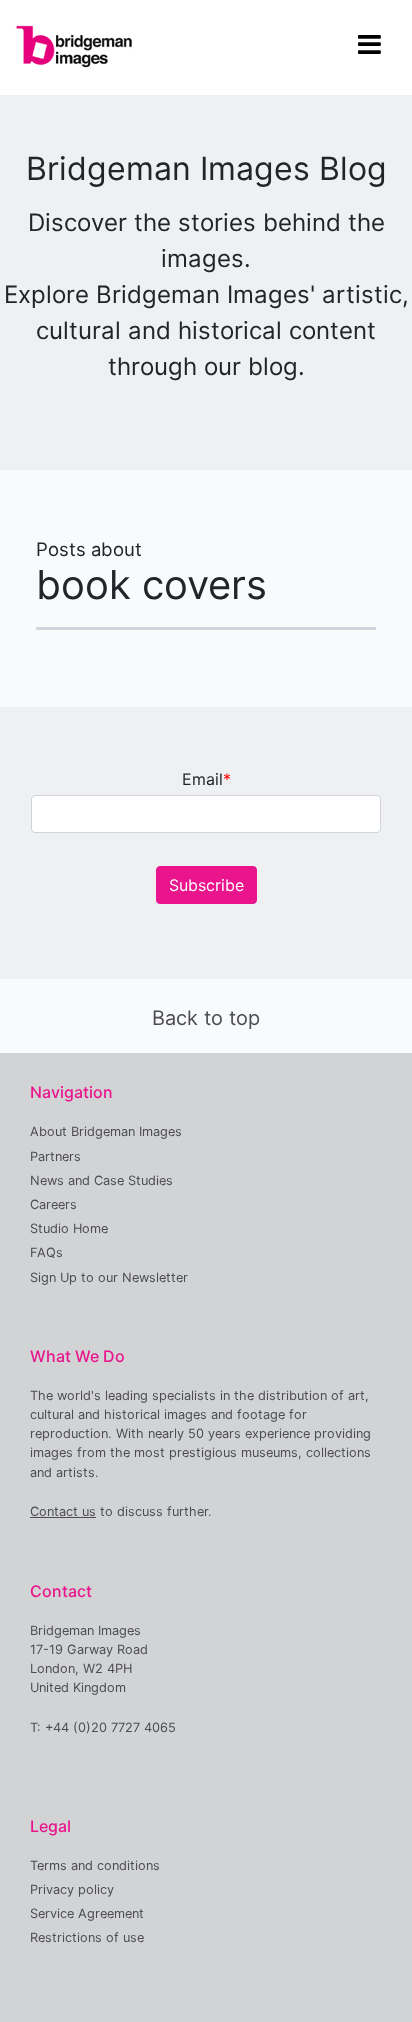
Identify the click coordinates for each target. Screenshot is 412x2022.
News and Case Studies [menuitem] (101, 1180)
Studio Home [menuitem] (69, 1228)
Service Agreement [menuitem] (87, 1913)
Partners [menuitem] (55, 1156)
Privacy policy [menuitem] (72, 1889)
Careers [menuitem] (53, 1204)
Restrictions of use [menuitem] (87, 1937)
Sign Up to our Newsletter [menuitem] (109, 1277)
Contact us (63, 1511)
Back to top (206, 1018)
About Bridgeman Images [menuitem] (106, 1131)
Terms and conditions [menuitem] (95, 1865)
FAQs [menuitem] (46, 1252)
